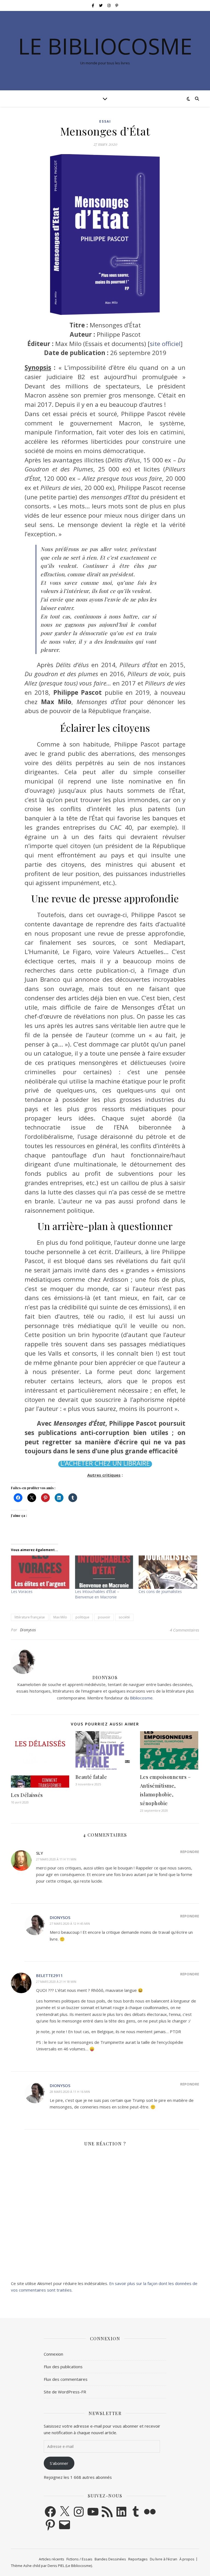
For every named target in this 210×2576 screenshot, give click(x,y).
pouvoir (104, 1617)
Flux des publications (63, 2367)
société (124, 1617)
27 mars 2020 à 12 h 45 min (70, 1924)
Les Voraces (22, 1591)
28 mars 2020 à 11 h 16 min (70, 2092)
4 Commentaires (184, 1630)
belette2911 (49, 1975)
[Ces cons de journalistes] (168, 1572)
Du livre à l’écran (164, 2559)
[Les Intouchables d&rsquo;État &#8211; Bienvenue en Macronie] (104, 1572)
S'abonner (59, 2463)
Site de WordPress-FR (65, 2392)
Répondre (190, 1852)
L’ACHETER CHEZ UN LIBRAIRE (105, 1463)
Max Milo (60, 1617)
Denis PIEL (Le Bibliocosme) (70, 2566)
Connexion (53, 2354)
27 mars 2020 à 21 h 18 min (56, 1982)
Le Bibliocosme (105, 46)
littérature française (30, 1617)
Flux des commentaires (66, 2379)
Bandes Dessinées (110, 2559)
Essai (105, 121)
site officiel (165, 344)
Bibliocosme (141, 1698)
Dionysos (28, 1630)
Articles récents (52, 2559)
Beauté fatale (91, 1777)
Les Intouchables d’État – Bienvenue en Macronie (97, 1594)
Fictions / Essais (79, 2559)
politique (82, 1617)
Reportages (138, 2559)
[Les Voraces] (40, 1572)
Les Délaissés (27, 1795)
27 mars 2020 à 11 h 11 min (56, 1859)
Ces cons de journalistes (160, 1591)
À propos (187, 2559)
